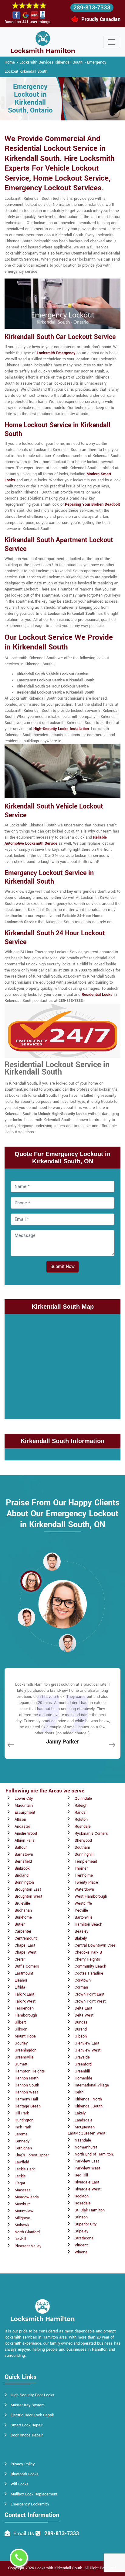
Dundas (81, 2022)
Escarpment (25, 1813)
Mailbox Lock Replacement (34, 2494)
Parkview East (87, 2161)
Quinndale (83, 1799)
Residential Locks (97, 995)
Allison (20, 1819)
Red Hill (81, 2175)
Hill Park (22, 2113)
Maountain (24, 1806)
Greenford (83, 2064)
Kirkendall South (89, 2106)
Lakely (80, 2113)
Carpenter (23, 1931)
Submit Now (62, 1267)
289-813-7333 (92, 8)
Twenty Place (86, 1882)
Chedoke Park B (88, 1952)
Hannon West (26, 2092)
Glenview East (87, 2043)
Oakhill (20, 2239)
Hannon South (27, 2085)
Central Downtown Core (95, 1945)
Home (10, 62)
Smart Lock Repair (27, 2425)
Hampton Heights (30, 2071)
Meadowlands (27, 2197)
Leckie (20, 2176)
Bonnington (24, 1882)
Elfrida (20, 1987)
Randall (81, 1813)
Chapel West (25, 1952)
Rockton (82, 2196)
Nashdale (83, 2140)
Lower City (24, 1799)
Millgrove (22, 2218)
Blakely (81, 1938)
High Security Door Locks (32, 2395)
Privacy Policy (23, 2464)
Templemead (86, 1861)
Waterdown (84, 1889)
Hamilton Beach (88, 1924)
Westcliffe (83, 1903)
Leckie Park (25, 2169)
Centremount (26, 1938)
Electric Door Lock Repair (32, 2415)
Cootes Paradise (89, 1973)
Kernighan (23, 2148)
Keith (79, 2092)
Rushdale (83, 1826)
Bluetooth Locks (25, 2474)
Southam (82, 1847)
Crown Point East (90, 1994)
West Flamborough (91, 1896)
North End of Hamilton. (94, 2154)
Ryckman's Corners (91, 1833)
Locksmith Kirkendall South (59, 2568)
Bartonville (84, 1917)
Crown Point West (90, 2001)
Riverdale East (87, 2182)
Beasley (81, 1931)
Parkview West (87, 2168)
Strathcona (84, 2238)
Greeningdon (25, 2050)
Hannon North (27, 2078)
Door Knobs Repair (27, 2435)
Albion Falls (25, 1840)
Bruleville (22, 1903)
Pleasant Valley (28, 2246)
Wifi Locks (20, 2484)
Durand (81, 2029)
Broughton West (28, 1896)
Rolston (81, 1819)
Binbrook (22, 1868)
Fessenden (24, 2008)
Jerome (21, 2134)
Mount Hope (25, 2036)
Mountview (24, 2211)
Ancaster (22, 1826)
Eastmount (24, 1973)
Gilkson (21, 2029)
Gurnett (21, 2064)
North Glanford (27, 2232)
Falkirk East (24, 1994)
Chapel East (25, 1945)
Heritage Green (28, 2106)
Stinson (81, 2217)
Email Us (24, 2534)
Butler (20, 1924)
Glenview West (88, 2050)
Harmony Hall (26, 2099)
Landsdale (84, 2120)
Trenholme (84, 1875)
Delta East (83, 2008)
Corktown (83, 1980)
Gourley (21, 2043)
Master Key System (28, 2405)
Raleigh (81, 1806)
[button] (52, 1561)
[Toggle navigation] (112, 42)
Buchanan (23, 1910)
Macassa (23, 2190)
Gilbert (20, 2022)
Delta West (84, 2015)
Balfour (21, 1847)
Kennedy (22, 2141)
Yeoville (81, 1910)
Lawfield (22, 2162)
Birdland (22, 1875)
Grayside (82, 2057)
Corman (81, 1987)
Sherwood (83, 1840)
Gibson (81, 2036)
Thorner (81, 1868)
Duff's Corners (27, 1966)
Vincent (81, 2245)
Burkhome (23, 1917)
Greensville (24, 2057)
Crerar (20, 1959)
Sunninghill (84, 1854)
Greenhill (82, 2071)
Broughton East (28, 1889)
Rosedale (83, 2203)
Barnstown (24, 1854)
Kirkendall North (88, 2099)
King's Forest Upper (32, 2155)
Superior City (86, 2224)
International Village (92, 2085)
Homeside (83, 2078)
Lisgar (20, 2183)
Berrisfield (23, 1861)
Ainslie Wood (26, 1833)
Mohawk (22, 2225)
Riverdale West (88, 2189)
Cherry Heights (87, 1959)
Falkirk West (25, 2001)
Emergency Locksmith (30, 2504)
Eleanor (21, 1980)
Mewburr (22, 2204)
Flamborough (26, 2015)
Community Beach (90, 1966)
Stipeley (81, 2231)
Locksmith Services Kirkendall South (51, 62)
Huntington (24, 2120)
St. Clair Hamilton (90, 2210)
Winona (81, 2252)
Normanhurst (86, 2147)
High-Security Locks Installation (61, 729)
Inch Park (23, 2127)
